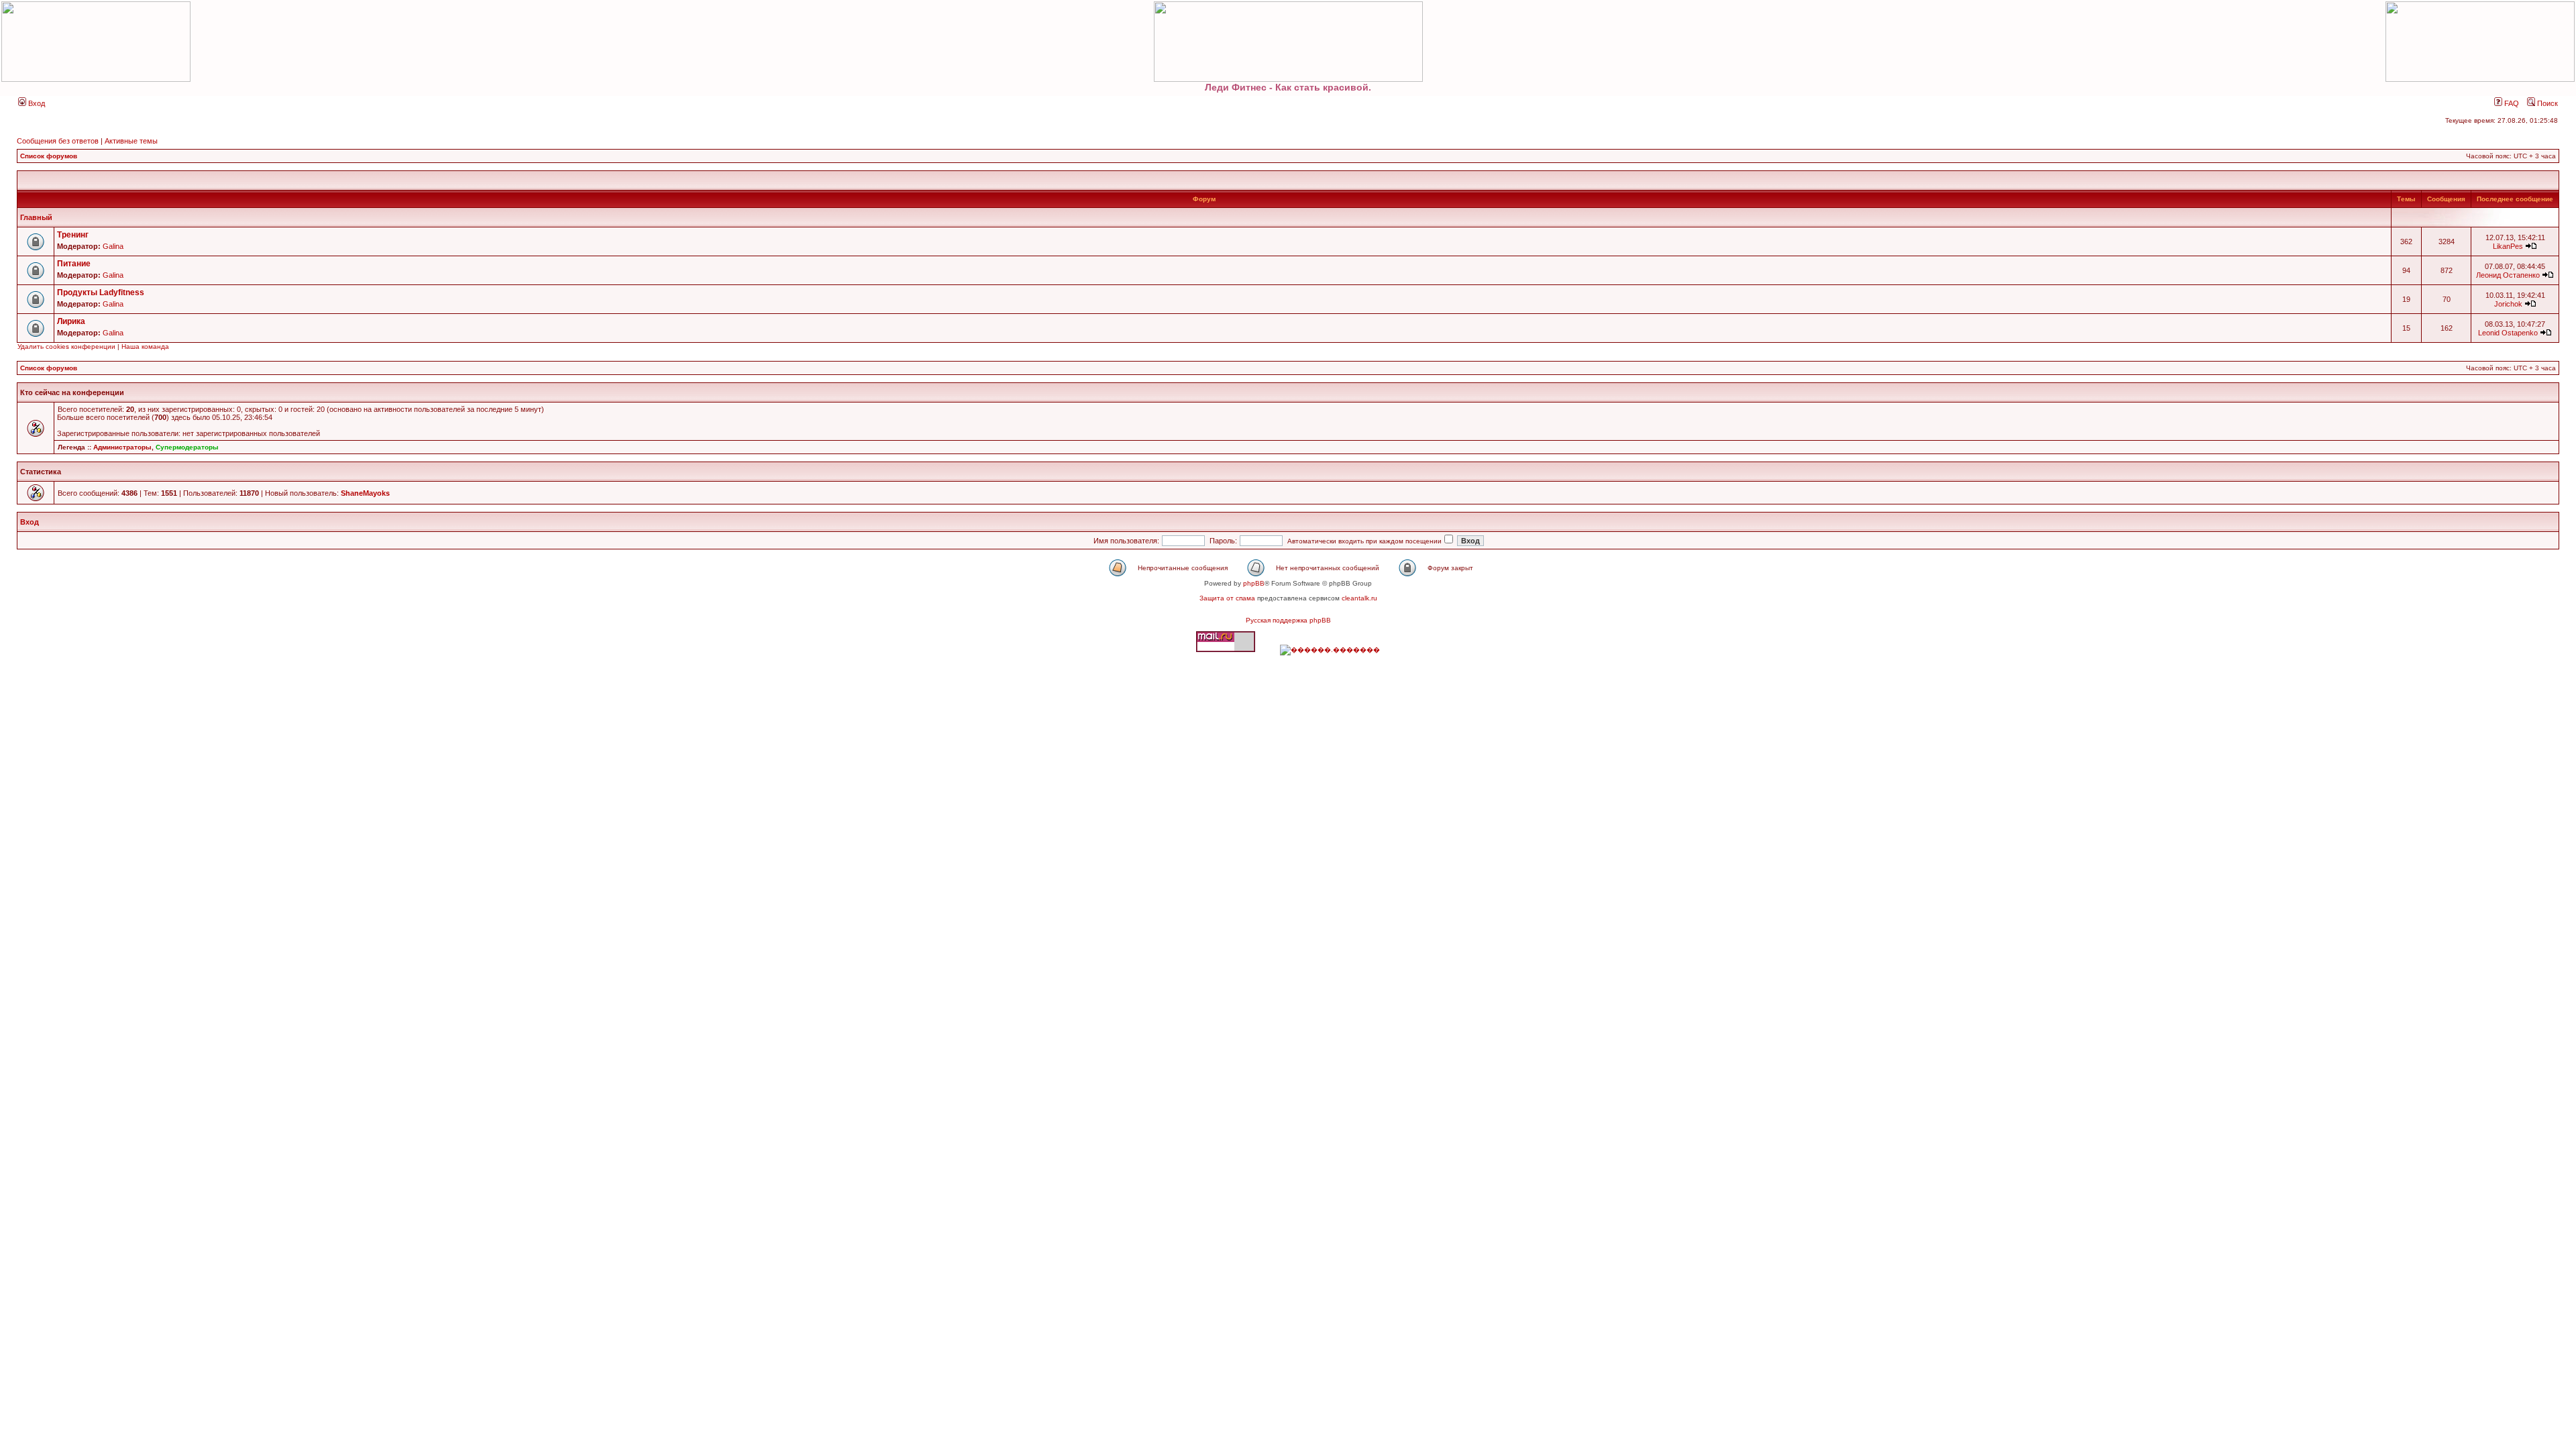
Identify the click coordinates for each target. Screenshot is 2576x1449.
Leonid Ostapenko (2508, 333)
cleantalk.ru (1359, 598)
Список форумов (49, 156)
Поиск (2546, 103)
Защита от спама (1227, 598)
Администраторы (122, 447)
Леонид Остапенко (2508, 275)
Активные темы (131, 141)
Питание (74, 264)
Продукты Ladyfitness (101, 292)
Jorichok (2508, 304)
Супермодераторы (187, 447)
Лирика (71, 321)
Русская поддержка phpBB (1288, 620)
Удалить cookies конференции (66, 346)
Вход (36, 103)
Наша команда (145, 346)
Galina (113, 246)
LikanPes (2508, 246)
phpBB (1254, 583)
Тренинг (73, 235)
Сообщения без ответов (58, 141)
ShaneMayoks (365, 493)
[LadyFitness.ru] (1288, 42)
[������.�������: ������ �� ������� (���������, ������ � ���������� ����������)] (1330, 650)
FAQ (2511, 103)
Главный (36, 217)
